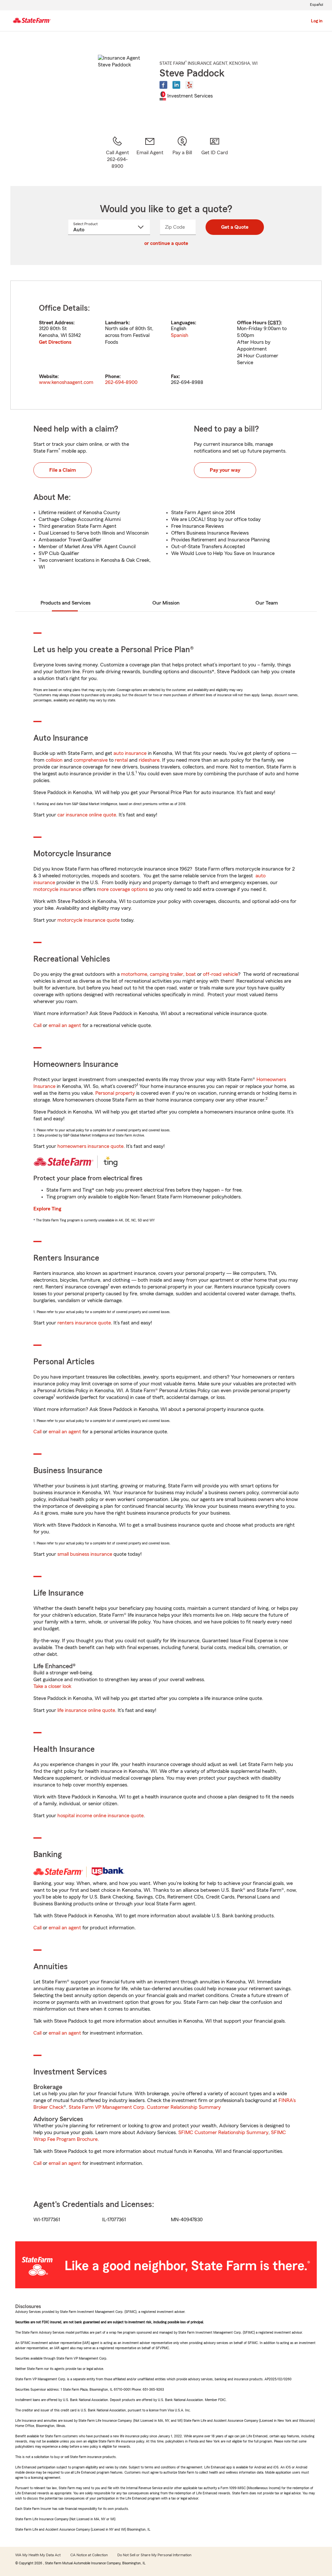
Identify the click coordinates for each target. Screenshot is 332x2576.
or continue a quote (166, 243)
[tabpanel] (166, 345)
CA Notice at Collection (89, 2555)
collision (54, 760)
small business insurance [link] (85, 1554)
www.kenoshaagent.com (66, 382)
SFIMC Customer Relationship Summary (223, 2132)
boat (191, 974)
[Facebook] (163, 85)
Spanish (180, 335)
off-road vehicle (220, 974)
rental (121, 760)
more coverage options (122, 889)
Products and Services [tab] (65, 603)
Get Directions (55, 342)
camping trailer (166, 974)
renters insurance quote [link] (84, 1323)
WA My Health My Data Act (38, 2555)
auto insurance (130, 753)
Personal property (115, 1093)
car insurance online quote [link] (87, 815)
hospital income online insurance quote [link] (101, 1816)
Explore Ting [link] (47, 1209)
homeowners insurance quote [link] (90, 1146)
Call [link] (37, 1025)
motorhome (134, 974)
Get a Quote (235, 227)
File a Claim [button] (63, 470)
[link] (150, 153)
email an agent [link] (65, 1025)
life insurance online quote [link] (86, 1710)
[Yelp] (189, 85)
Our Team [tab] (267, 603)
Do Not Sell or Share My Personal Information (154, 2555)
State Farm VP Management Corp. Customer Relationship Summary (145, 2107)
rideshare (149, 760)
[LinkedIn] (176, 85)
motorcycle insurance (57, 889)
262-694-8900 (121, 382)
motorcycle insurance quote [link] (89, 920)
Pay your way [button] (225, 470)
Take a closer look (52, 1686)
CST (274, 323)
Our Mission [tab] (166, 603)
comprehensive (91, 760)
